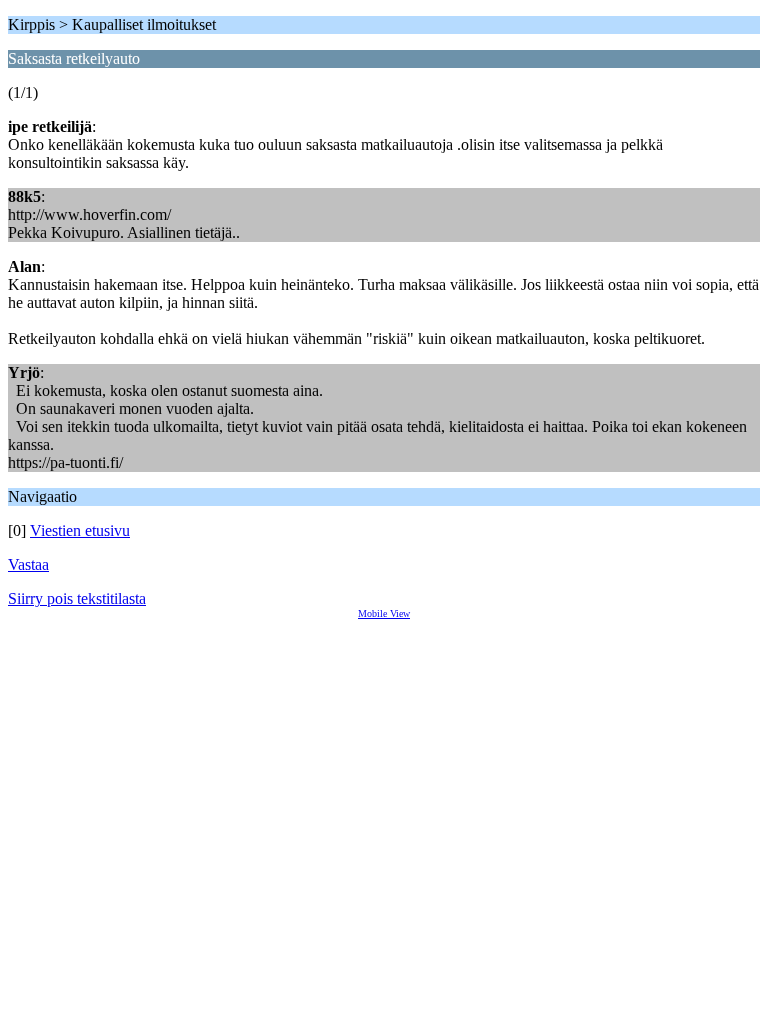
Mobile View (384, 613)
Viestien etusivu (80, 530)
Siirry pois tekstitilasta (77, 598)
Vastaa (28, 564)
